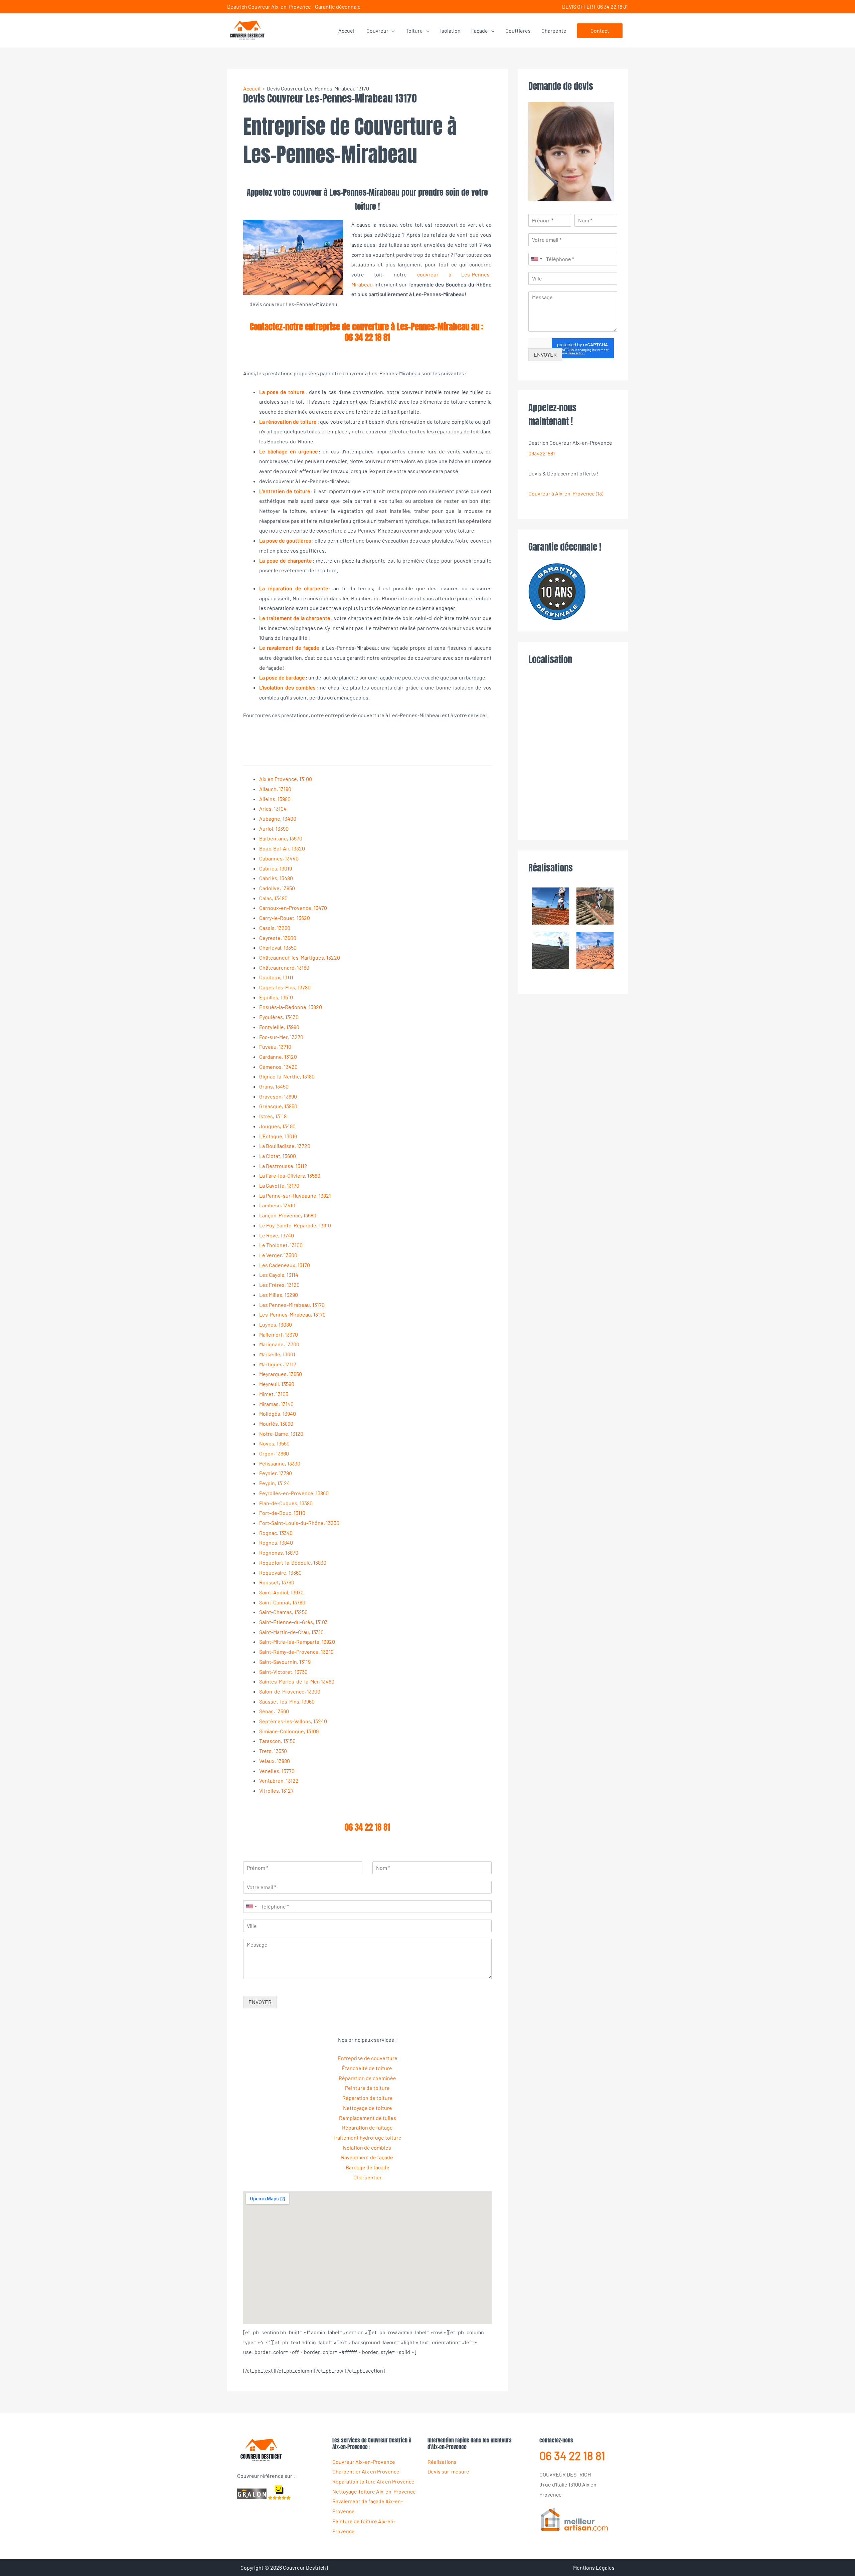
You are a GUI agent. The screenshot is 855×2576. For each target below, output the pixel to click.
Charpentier (368, 2177)
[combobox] (251, 1907)
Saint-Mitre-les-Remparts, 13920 (297, 1642)
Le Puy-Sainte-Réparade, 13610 (295, 1225)
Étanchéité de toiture (367, 2068)
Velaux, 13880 (275, 1761)
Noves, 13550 (274, 1443)
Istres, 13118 (273, 1116)
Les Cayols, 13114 (279, 1275)
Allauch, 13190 (275, 789)
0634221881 (542, 453)
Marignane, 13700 (279, 1344)
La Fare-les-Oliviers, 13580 (290, 1175)
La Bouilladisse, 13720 (285, 1146)
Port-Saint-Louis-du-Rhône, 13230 (299, 1523)
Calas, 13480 (273, 898)
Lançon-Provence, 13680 (288, 1215)
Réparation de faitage (367, 2127)
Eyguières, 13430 (279, 1017)
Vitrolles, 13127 (276, 1791)
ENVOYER (260, 2002)
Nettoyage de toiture (368, 2108)
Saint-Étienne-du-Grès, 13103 (293, 1622)
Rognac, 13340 (276, 1533)
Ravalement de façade (368, 2157)
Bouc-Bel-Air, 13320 (282, 848)
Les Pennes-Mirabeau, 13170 (292, 1305)
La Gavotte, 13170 (279, 1185)
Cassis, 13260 (275, 928)
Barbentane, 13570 (281, 838)
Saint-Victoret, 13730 (283, 1672)
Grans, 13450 (274, 1086)
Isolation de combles (367, 2147)
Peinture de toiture (367, 2088)
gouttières (299, 540)
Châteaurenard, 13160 (284, 967)
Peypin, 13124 (275, 1483)
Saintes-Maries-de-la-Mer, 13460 (297, 1681)
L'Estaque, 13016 (278, 1136)
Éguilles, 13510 (276, 997)
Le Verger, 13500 (278, 1255)
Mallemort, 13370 (279, 1334)
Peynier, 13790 (276, 1473)
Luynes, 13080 (276, 1324)
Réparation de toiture (368, 2098)
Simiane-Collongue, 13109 (289, 1731)
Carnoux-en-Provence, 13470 (293, 908)
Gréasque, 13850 (278, 1106)
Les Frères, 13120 (279, 1285)
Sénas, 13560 (274, 1711)
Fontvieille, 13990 (279, 1027)
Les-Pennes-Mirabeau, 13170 (292, 1314)
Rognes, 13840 (276, 1542)
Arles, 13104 (273, 809)
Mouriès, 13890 (276, 1424)
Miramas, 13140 (276, 1404)
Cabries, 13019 (276, 868)
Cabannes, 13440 (279, 858)
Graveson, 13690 (278, 1096)
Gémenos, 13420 (278, 1067)
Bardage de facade (368, 2167)
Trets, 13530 (273, 1751)
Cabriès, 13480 (276, 878)
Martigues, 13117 (278, 1364)
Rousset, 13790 (277, 1582)
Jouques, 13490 (277, 1126)
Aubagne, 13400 (278, 819)
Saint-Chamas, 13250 (283, 1612)
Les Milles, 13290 (279, 1295)
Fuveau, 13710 (275, 1047)
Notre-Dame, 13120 (281, 1434)
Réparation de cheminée (367, 2078)
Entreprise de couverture (368, 2058)
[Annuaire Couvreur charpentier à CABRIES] (574, 2519)
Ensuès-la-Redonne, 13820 (291, 1007)
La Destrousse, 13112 (283, 1166)
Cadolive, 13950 (277, 888)
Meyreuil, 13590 (277, 1384)
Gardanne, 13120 (278, 1057)
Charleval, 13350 (278, 947)
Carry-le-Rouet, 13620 (285, 918)
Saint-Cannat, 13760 (282, 1602)
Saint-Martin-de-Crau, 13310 (291, 1632)
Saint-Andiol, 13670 (281, 1592)
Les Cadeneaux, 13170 (285, 1265)
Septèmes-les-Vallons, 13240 (293, 1721)
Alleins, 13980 (275, 799)
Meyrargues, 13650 (281, 1374)
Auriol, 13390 (274, 829)
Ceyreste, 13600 (278, 938)
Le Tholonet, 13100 (281, 1245)
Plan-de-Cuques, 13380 (286, 1503)
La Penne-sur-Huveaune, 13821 (295, 1196)
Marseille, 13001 (277, 1354)
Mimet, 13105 (274, 1394)
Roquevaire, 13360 (280, 1572)
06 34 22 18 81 (367, 337)
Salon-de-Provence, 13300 (290, 1691)
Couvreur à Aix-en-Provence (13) (566, 493)
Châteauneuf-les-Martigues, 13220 (300, 957)
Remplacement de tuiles (368, 2118)
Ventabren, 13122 (279, 1780)
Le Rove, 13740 (277, 1235)
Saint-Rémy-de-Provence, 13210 (296, 1652)
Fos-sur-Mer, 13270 (281, 1037)
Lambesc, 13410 (277, 1205)
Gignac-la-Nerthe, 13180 (287, 1076)
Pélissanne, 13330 (280, 1463)
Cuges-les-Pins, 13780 (285, 987)
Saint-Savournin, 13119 (285, 1662)
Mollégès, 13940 (278, 1414)
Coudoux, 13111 (276, 977)
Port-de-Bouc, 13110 (282, 1513)
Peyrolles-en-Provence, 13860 (294, 1493)
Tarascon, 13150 (277, 1741)
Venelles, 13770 (277, 1771)
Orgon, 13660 (274, 1453)
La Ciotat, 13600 (278, 1156)
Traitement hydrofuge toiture (368, 2137)
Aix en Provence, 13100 (286, 779)
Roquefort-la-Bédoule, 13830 (293, 1562)
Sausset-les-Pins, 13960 (287, 1701)
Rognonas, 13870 (279, 1552)
